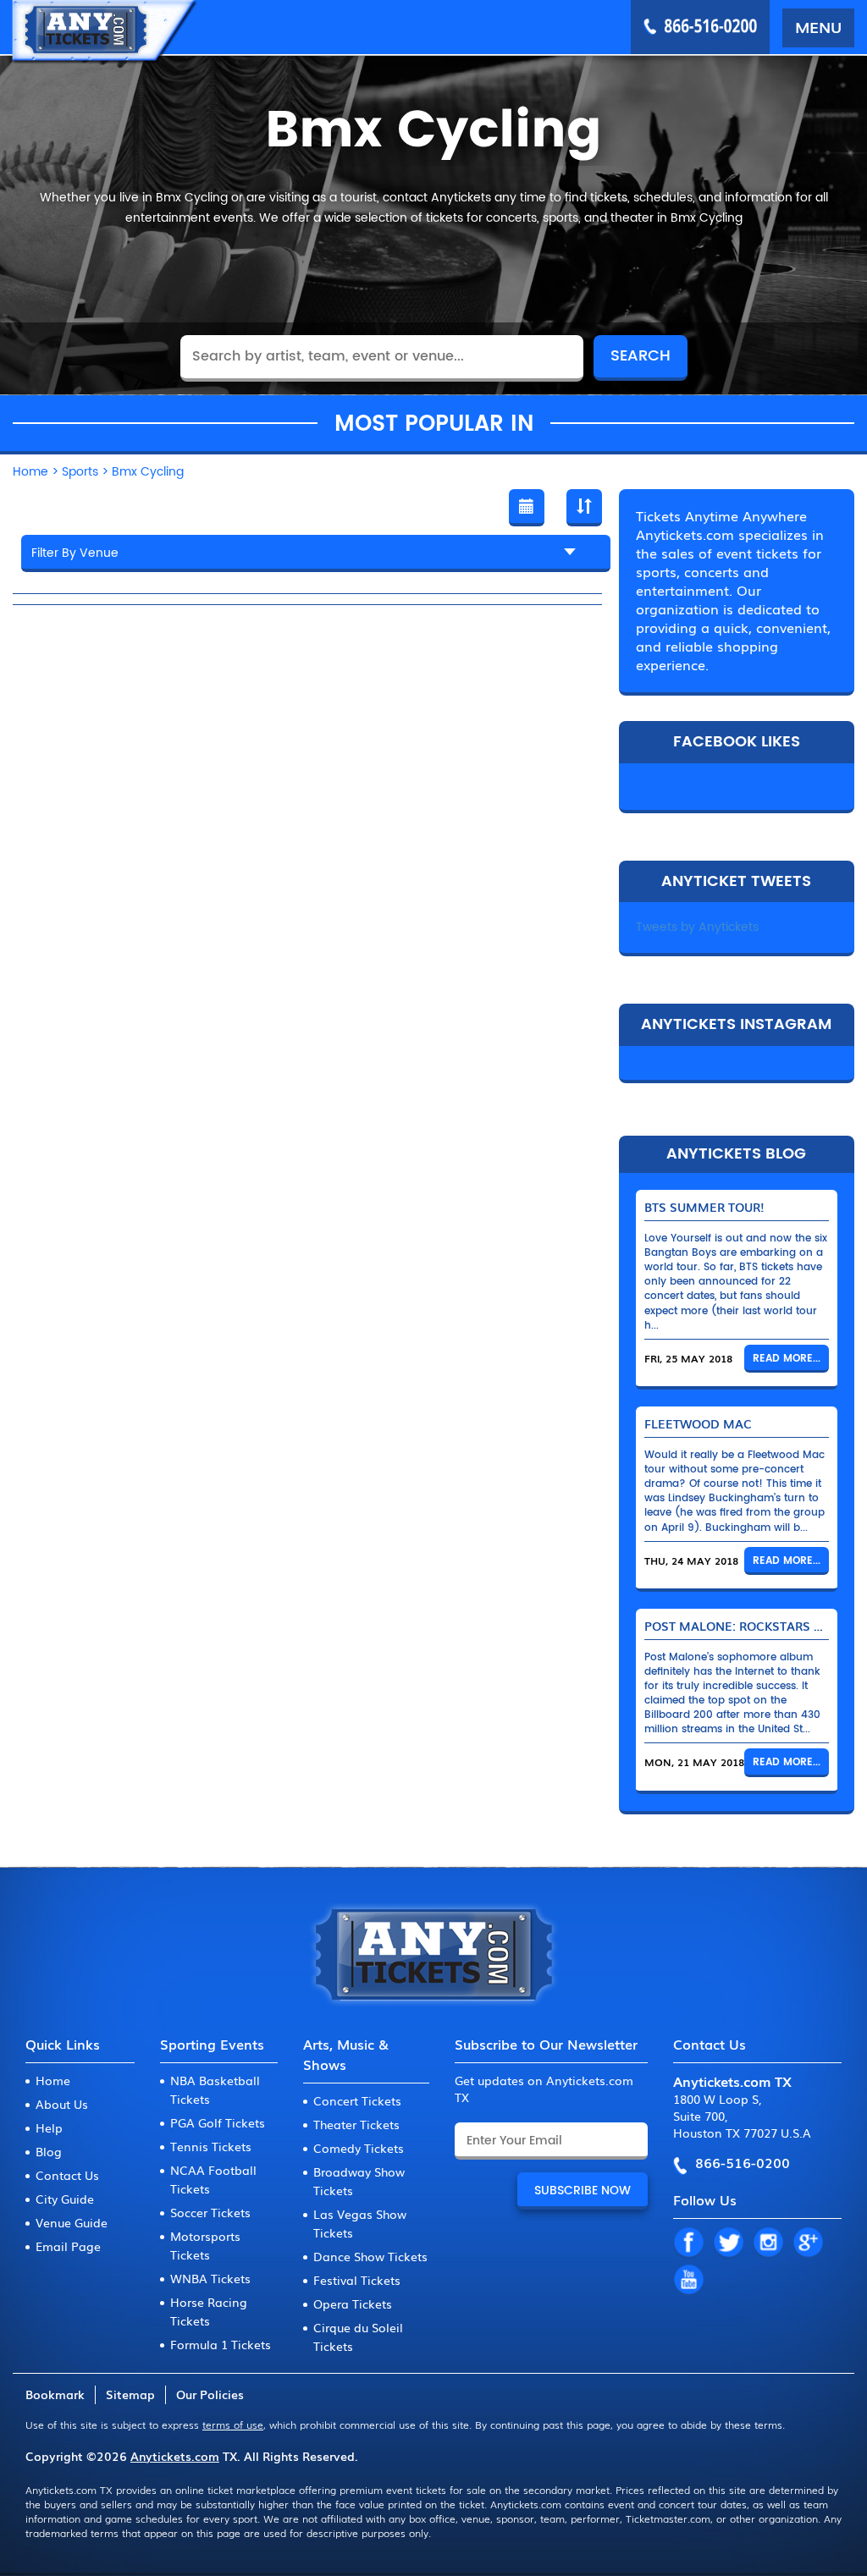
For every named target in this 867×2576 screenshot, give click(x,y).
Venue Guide (72, 2222)
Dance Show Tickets (370, 2256)
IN (768, 2243)
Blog (49, 2151)
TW (728, 2243)
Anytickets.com (175, 2456)
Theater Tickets (356, 2124)
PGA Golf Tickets (218, 2122)
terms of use (233, 2425)
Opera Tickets (353, 2304)
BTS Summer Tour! (704, 1207)
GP (808, 2243)
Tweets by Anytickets (697, 927)
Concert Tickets (357, 2100)
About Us (62, 2104)
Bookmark (55, 2394)
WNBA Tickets (210, 2278)
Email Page (68, 2246)
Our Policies (210, 2394)
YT (688, 2281)
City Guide (65, 2199)
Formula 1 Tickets (221, 2344)
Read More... (787, 1359)
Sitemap (130, 2394)
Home (53, 2080)
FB (688, 2243)
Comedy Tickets (359, 2148)
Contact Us (67, 2175)
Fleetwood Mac (698, 1423)
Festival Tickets (357, 2280)
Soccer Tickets (210, 2212)
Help (49, 2127)
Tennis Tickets (211, 2146)
